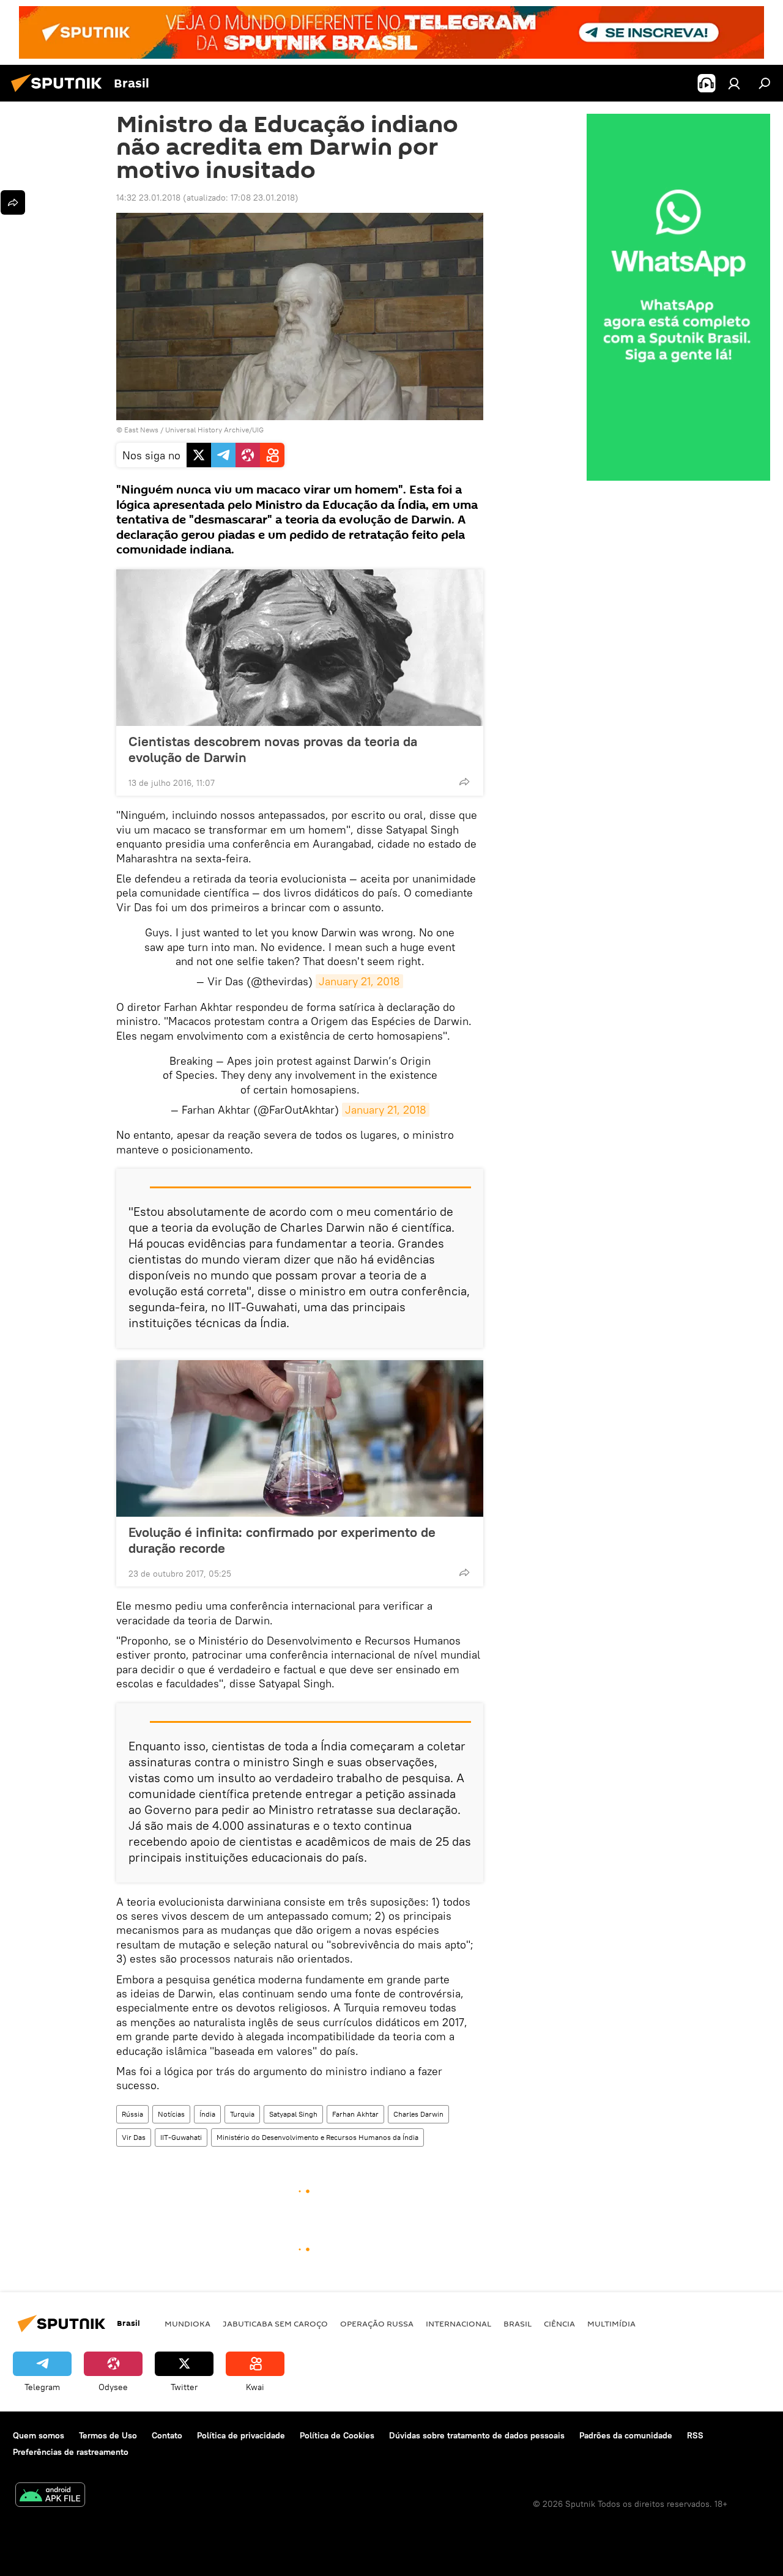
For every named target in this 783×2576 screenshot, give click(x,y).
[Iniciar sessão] (734, 83)
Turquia (242, 2114)
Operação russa (377, 2323)
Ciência (559, 2323)
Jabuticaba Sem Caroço (275, 2323)
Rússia (132, 2114)
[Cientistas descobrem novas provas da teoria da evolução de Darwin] (300, 648)
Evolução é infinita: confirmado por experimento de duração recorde (282, 1540)
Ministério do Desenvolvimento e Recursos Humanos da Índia (317, 2137)
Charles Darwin (418, 2114)
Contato (167, 2435)
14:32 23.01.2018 (148, 198)
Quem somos (39, 2435)
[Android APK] (50, 2496)
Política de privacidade (241, 2435)
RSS (695, 2435)
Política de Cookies (337, 2435)
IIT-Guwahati (181, 2137)
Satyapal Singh (293, 2114)
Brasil (518, 2323)
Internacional (458, 2323)
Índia (207, 2114)
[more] (464, 782)
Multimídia (611, 2323)
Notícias (171, 2114)
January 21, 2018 (359, 981)
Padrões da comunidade (626, 2435)
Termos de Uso (108, 2435)
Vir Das (134, 2137)
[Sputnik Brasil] (60, 94)
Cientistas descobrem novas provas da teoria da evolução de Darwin (273, 749)
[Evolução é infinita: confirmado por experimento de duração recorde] (300, 1438)
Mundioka (187, 2323)
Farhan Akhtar (355, 2114)
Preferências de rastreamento (71, 2452)
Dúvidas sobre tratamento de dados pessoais (477, 2435)
